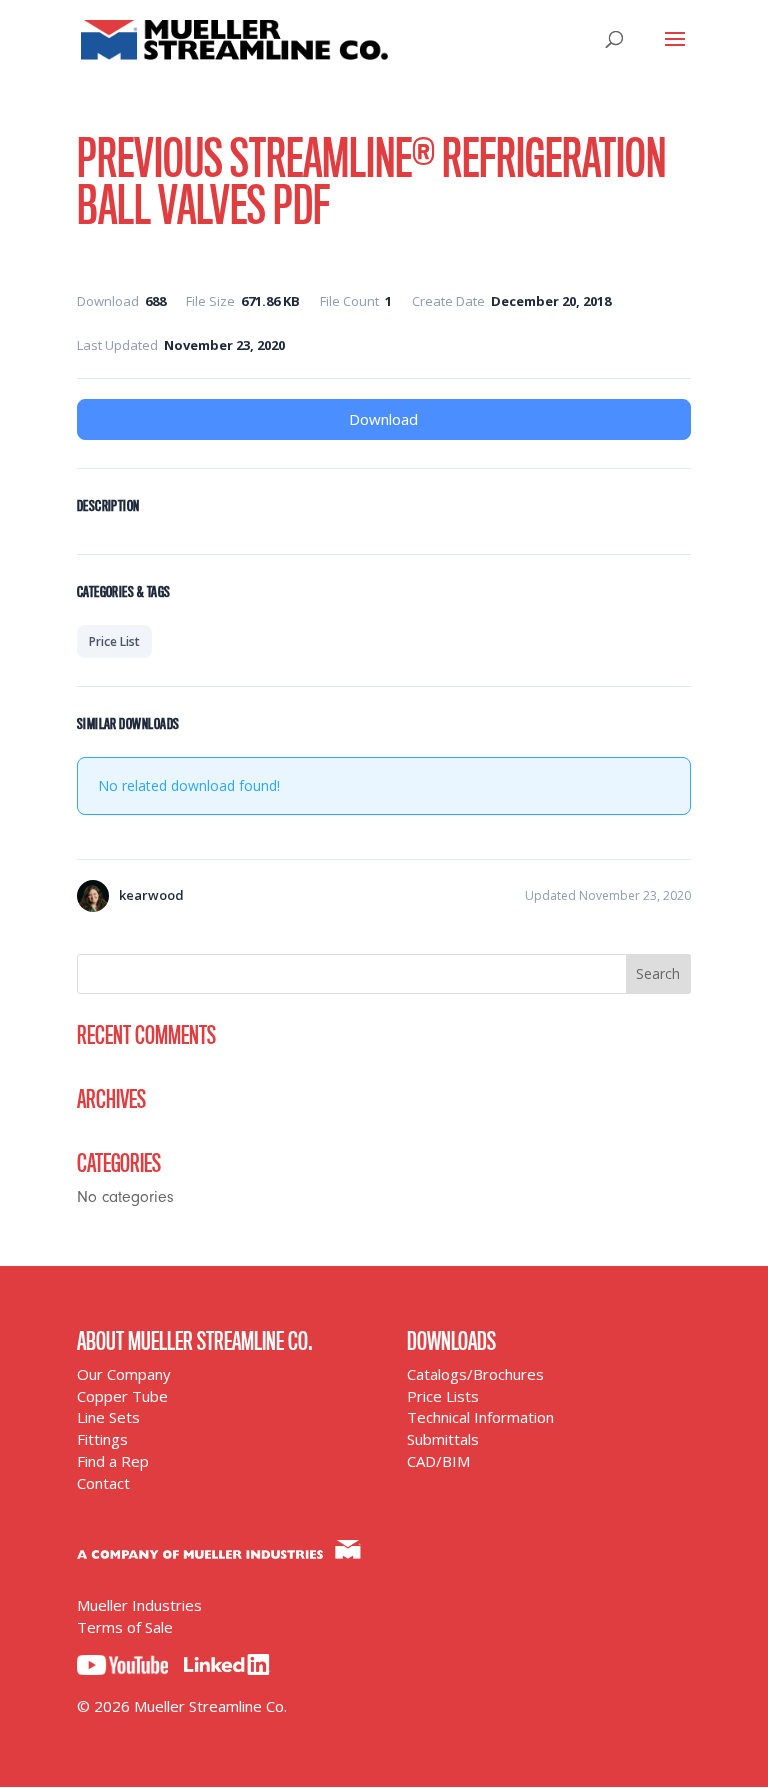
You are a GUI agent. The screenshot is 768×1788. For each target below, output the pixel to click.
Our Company (124, 1374)
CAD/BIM (438, 1461)
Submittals (443, 1439)
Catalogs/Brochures (475, 1374)
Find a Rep (113, 1461)
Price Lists (443, 1396)
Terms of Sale (125, 1627)
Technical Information (480, 1417)
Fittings (102, 1439)
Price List (114, 641)
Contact (103, 1483)
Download (383, 419)
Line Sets (108, 1417)
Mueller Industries (139, 1605)
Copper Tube (122, 1396)
